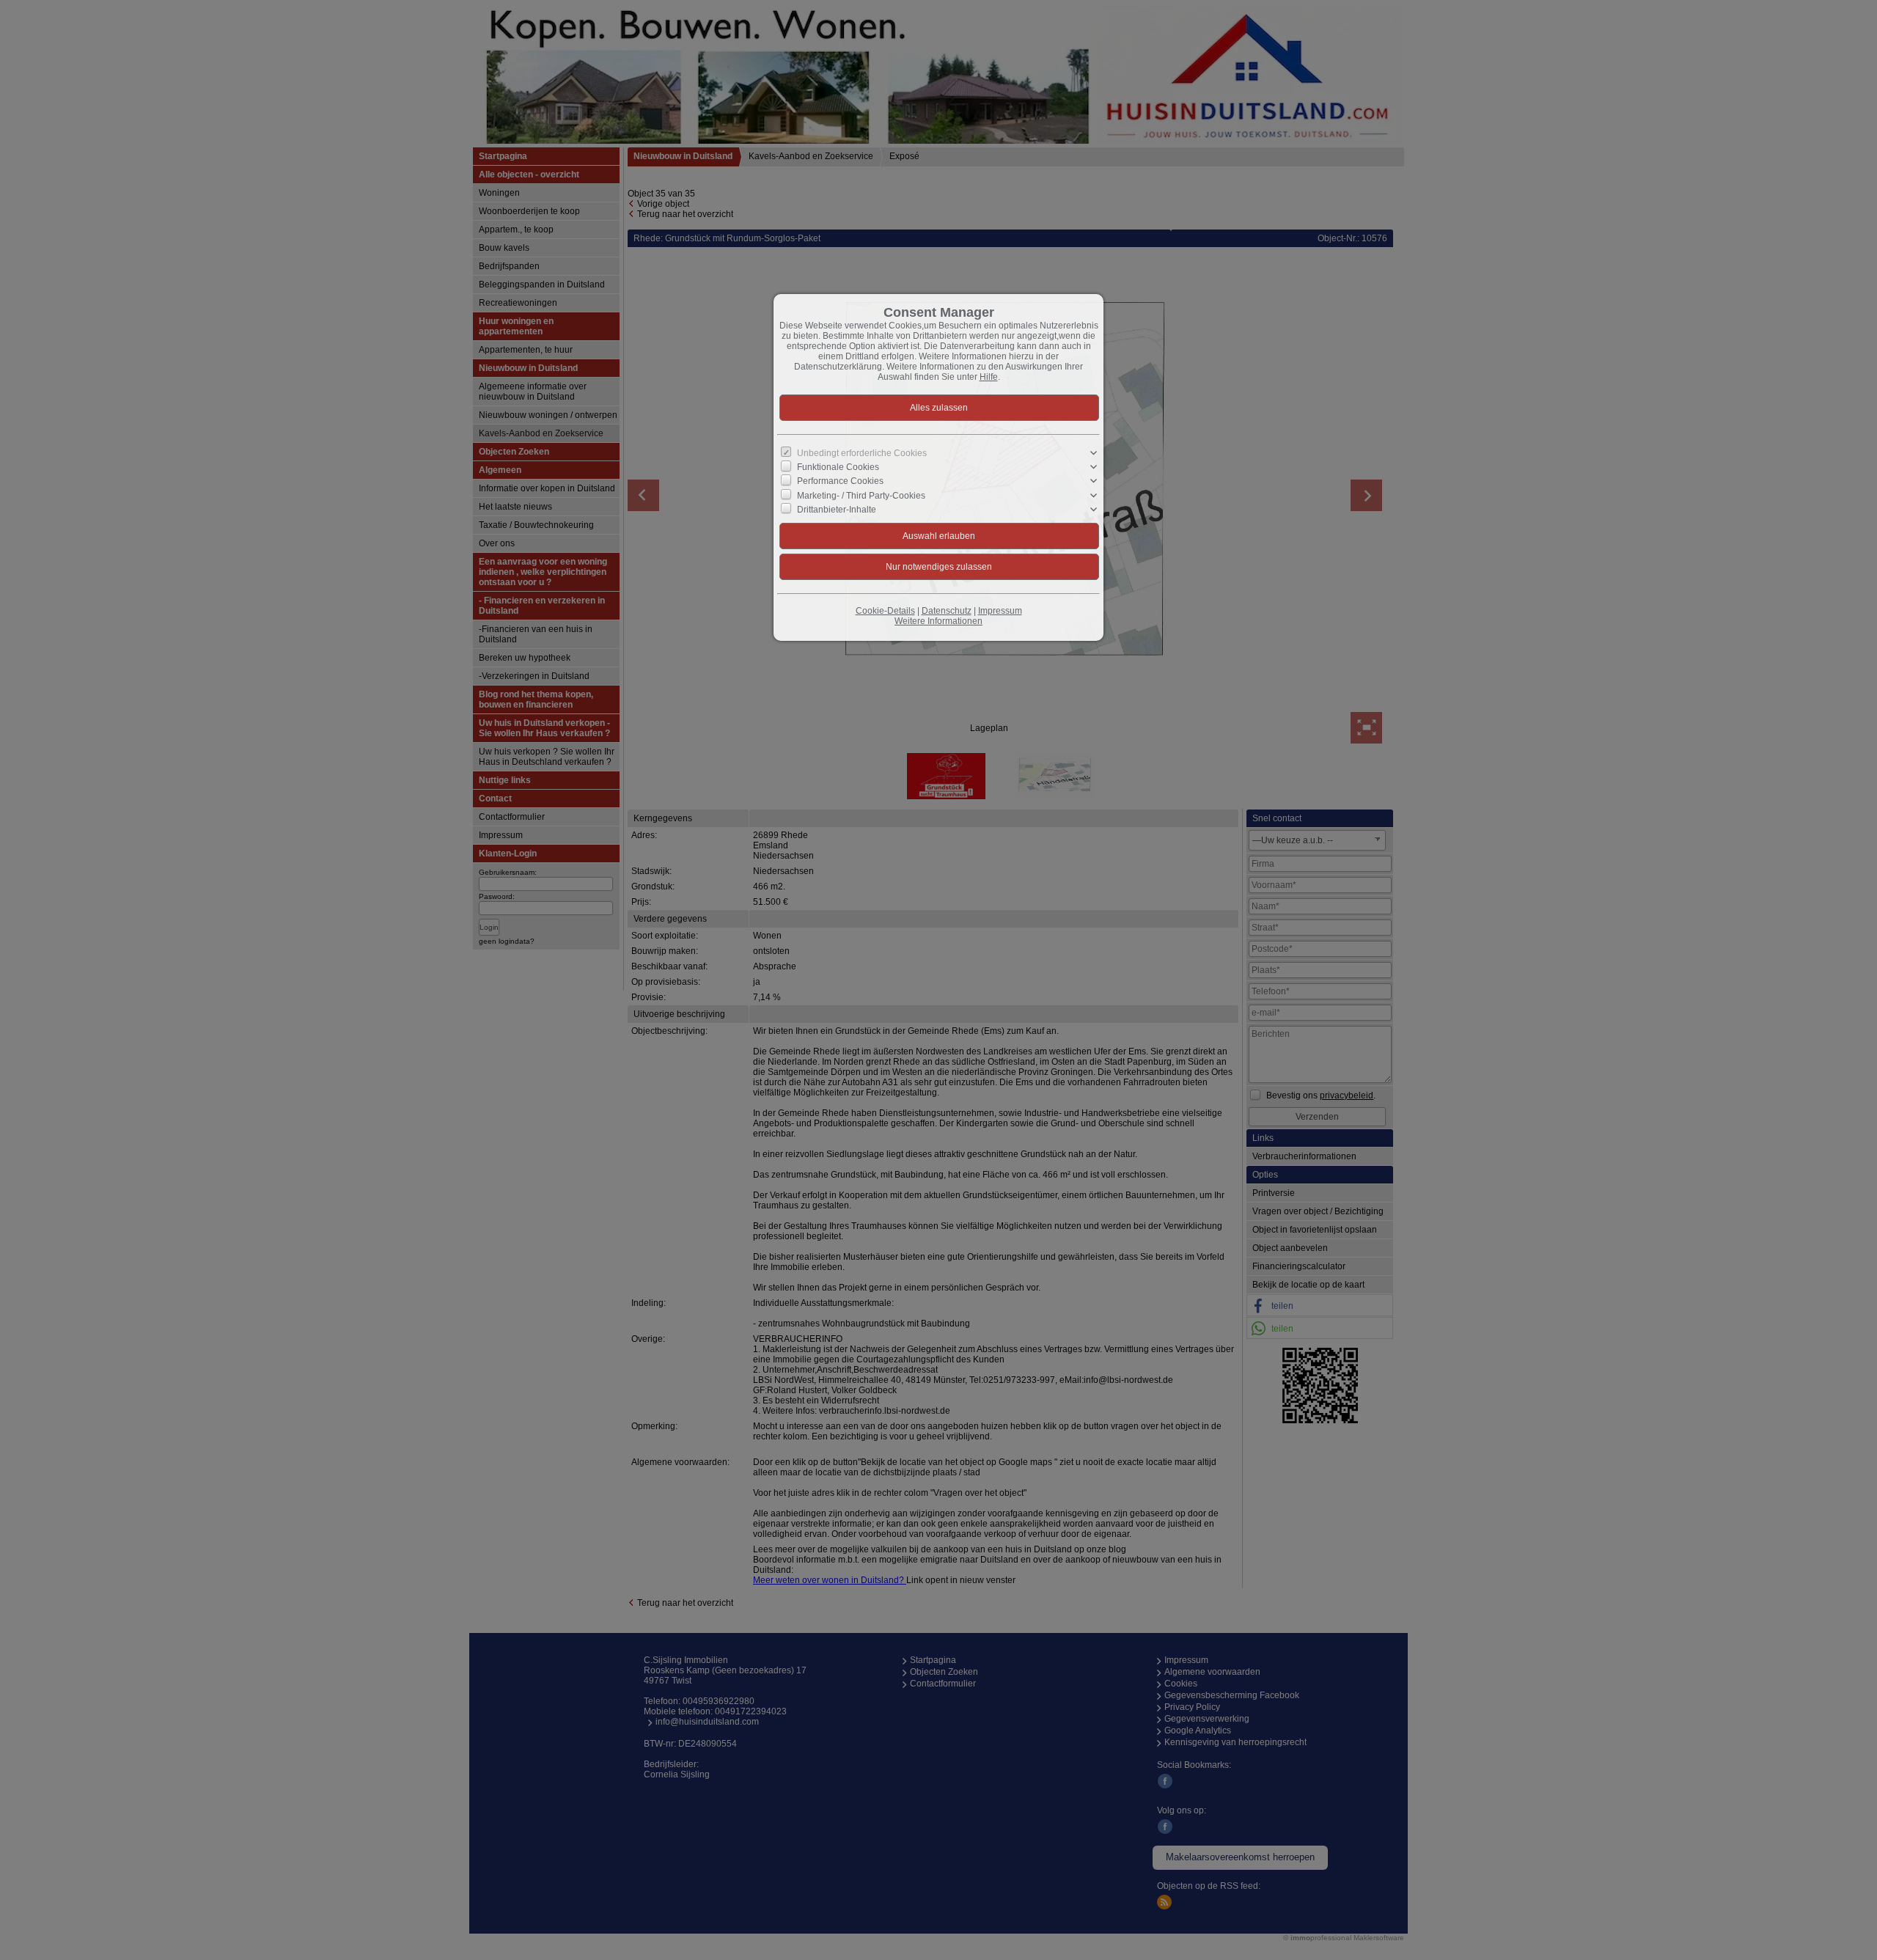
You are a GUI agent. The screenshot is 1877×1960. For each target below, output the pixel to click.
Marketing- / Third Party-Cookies (861, 495)
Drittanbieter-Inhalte (837, 509)
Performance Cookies (840, 481)
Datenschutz (947, 611)
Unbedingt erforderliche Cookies (862, 453)
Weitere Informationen (938, 621)
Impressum (1000, 611)
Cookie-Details (885, 611)
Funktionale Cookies (838, 467)
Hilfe (989, 377)
